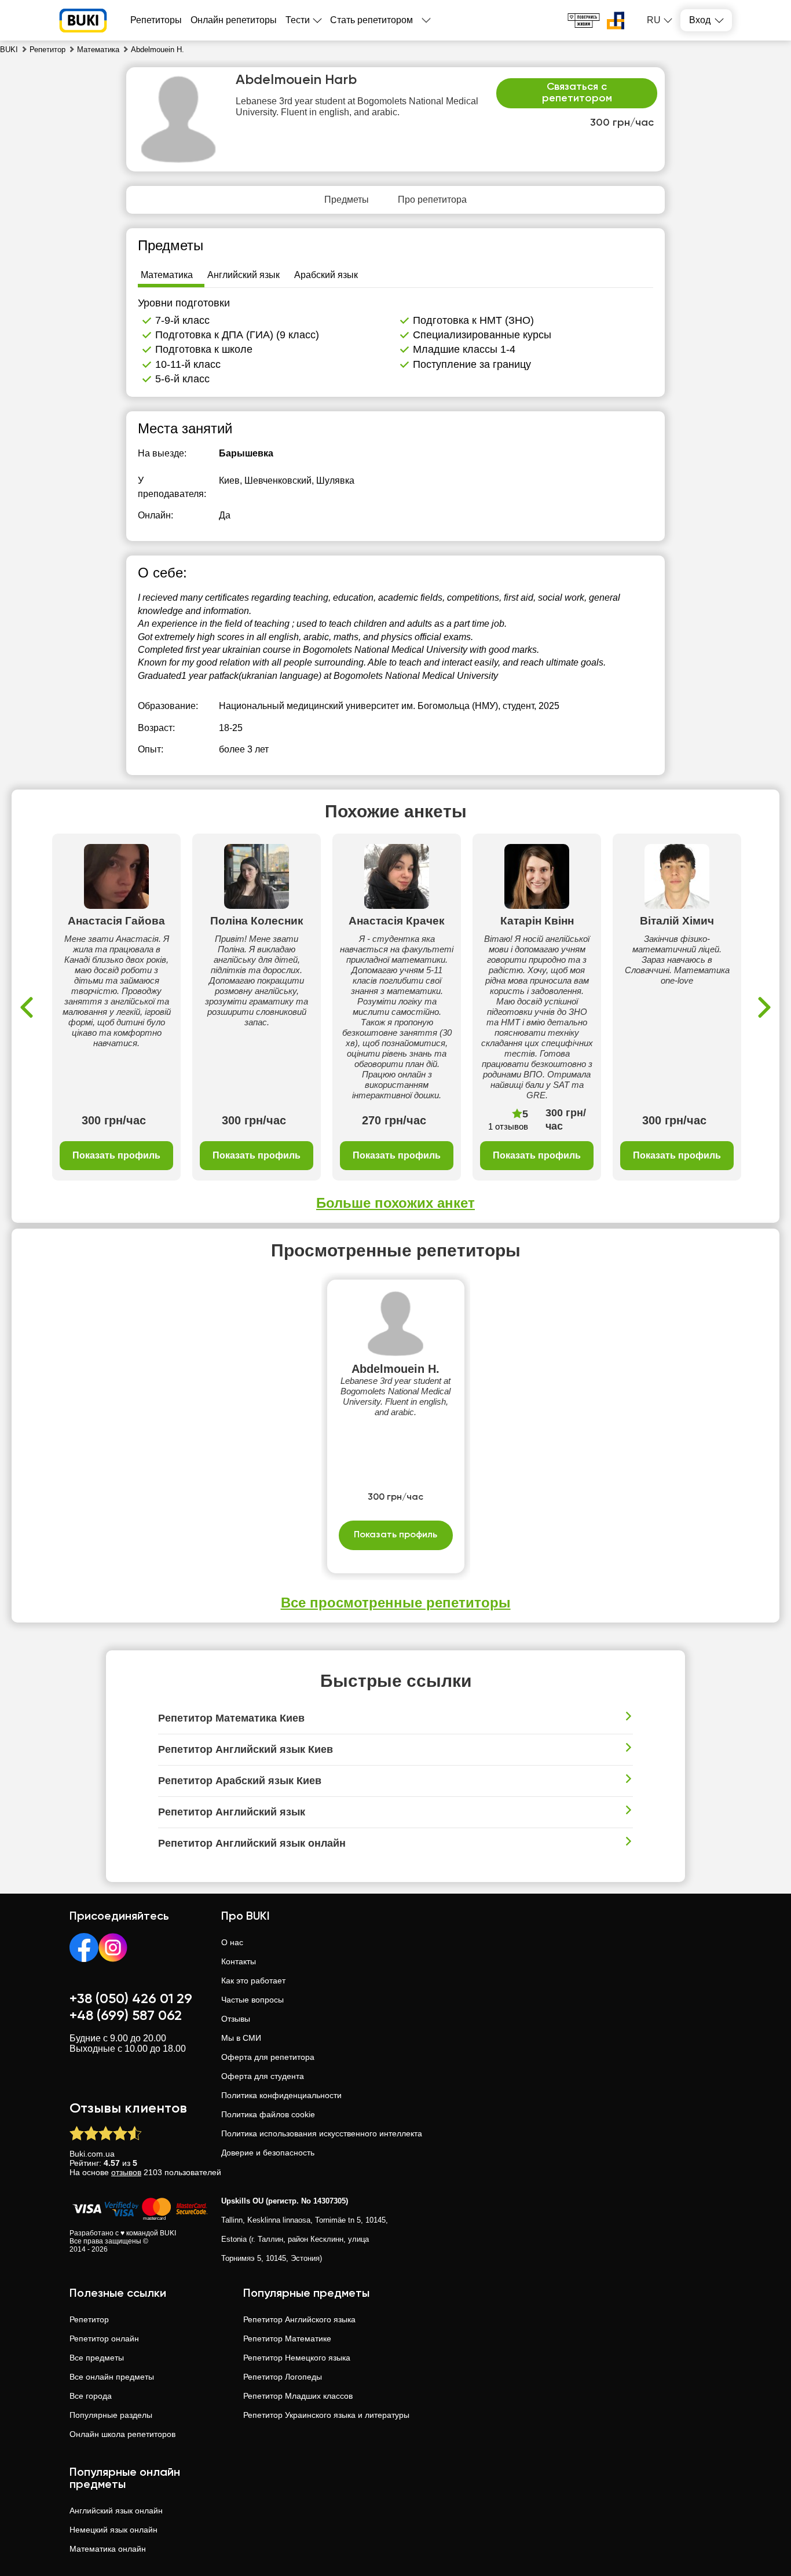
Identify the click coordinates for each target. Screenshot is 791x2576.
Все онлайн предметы (112, 2377)
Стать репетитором (371, 20)
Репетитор (89, 2319)
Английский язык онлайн (116, 2511)
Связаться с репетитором (577, 93)
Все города (91, 2396)
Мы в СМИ (241, 2038)
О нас (232, 1942)
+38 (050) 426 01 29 (131, 1999)
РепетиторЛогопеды (283, 2377)
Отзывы (236, 2019)
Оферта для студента (263, 2076)
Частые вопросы (252, 2000)
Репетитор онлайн (104, 2339)
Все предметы (97, 2358)
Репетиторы (156, 20)
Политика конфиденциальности (281, 2095)
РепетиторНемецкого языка (297, 2358)
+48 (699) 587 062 (126, 2016)
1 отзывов (508, 1126)
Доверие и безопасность (268, 2153)
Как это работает (253, 1981)
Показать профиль (116, 1155)
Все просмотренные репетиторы (396, 1603)
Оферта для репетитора (268, 2057)
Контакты (239, 1961)
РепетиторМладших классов (298, 2396)
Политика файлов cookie (268, 2114)
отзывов (126, 2172)
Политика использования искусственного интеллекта (322, 2133)
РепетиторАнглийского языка (299, 2319)
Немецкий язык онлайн (113, 2530)
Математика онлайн (108, 2549)
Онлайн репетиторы (234, 20)
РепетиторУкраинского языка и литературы (326, 2415)
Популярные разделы (111, 2415)
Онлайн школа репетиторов (122, 2434)
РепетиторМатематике (287, 2339)
